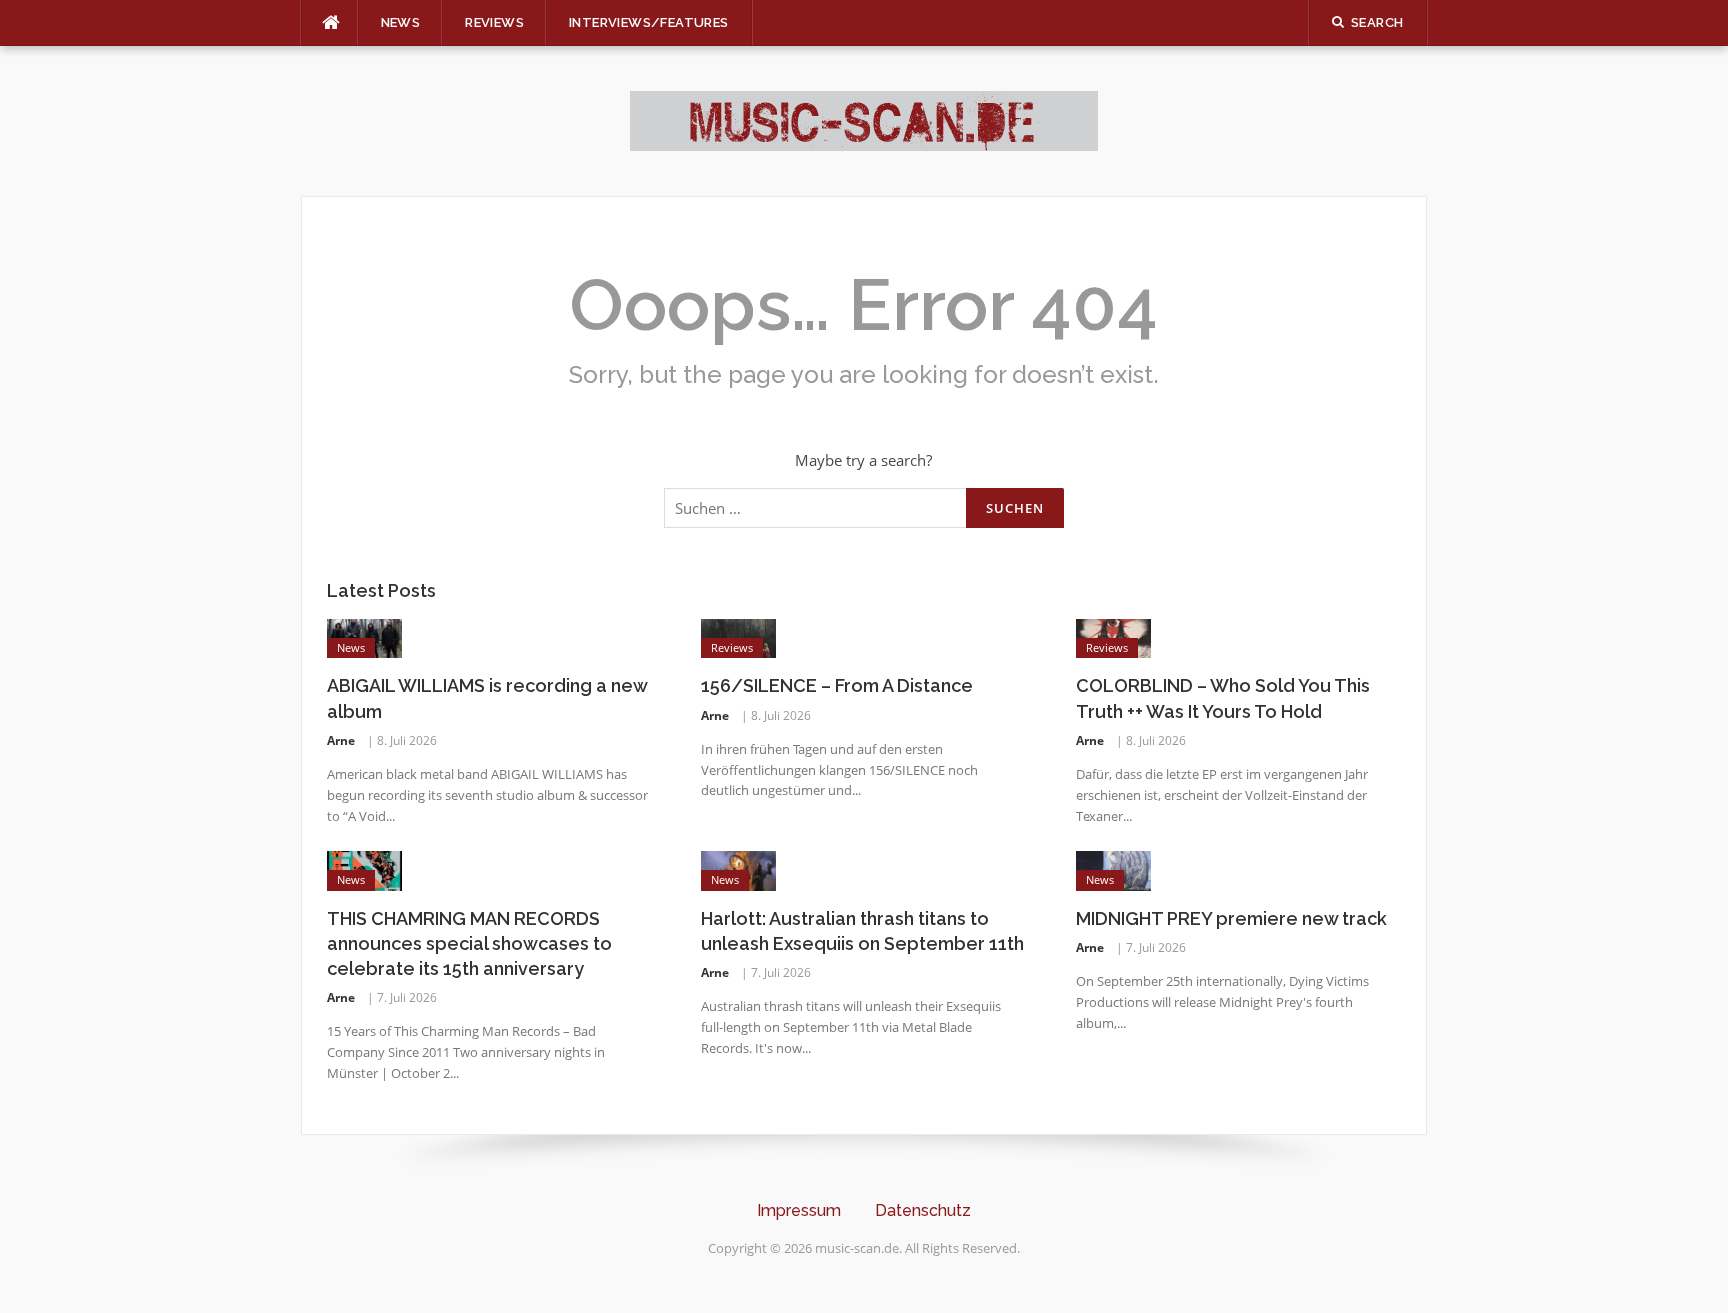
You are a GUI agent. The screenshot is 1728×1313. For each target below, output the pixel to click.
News (401, 22)
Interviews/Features (649, 22)
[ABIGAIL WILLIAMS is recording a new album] (364, 637)
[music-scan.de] (864, 119)
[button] (44, 1269)
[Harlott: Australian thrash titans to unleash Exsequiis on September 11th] (738, 869)
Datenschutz (923, 1210)
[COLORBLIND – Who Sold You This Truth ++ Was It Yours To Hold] (1113, 637)
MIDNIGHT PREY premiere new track (1231, 918)
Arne (341, 740)
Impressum (799, 1210)
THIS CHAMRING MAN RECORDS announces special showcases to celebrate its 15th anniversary (469, 943)
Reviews (494, 22)
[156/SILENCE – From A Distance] (738, 637)
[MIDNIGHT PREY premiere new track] (1113, 869)
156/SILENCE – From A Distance (837, 685)
